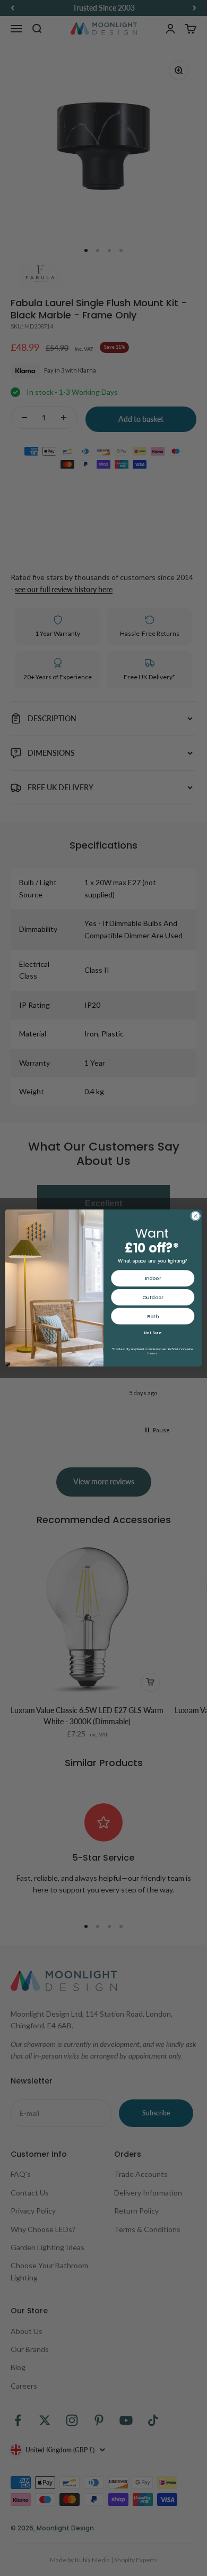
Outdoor (153, 1297)
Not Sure (153, 1333)
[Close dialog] (196, 1216)
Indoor (153, 1278)
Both (153, 1316)
